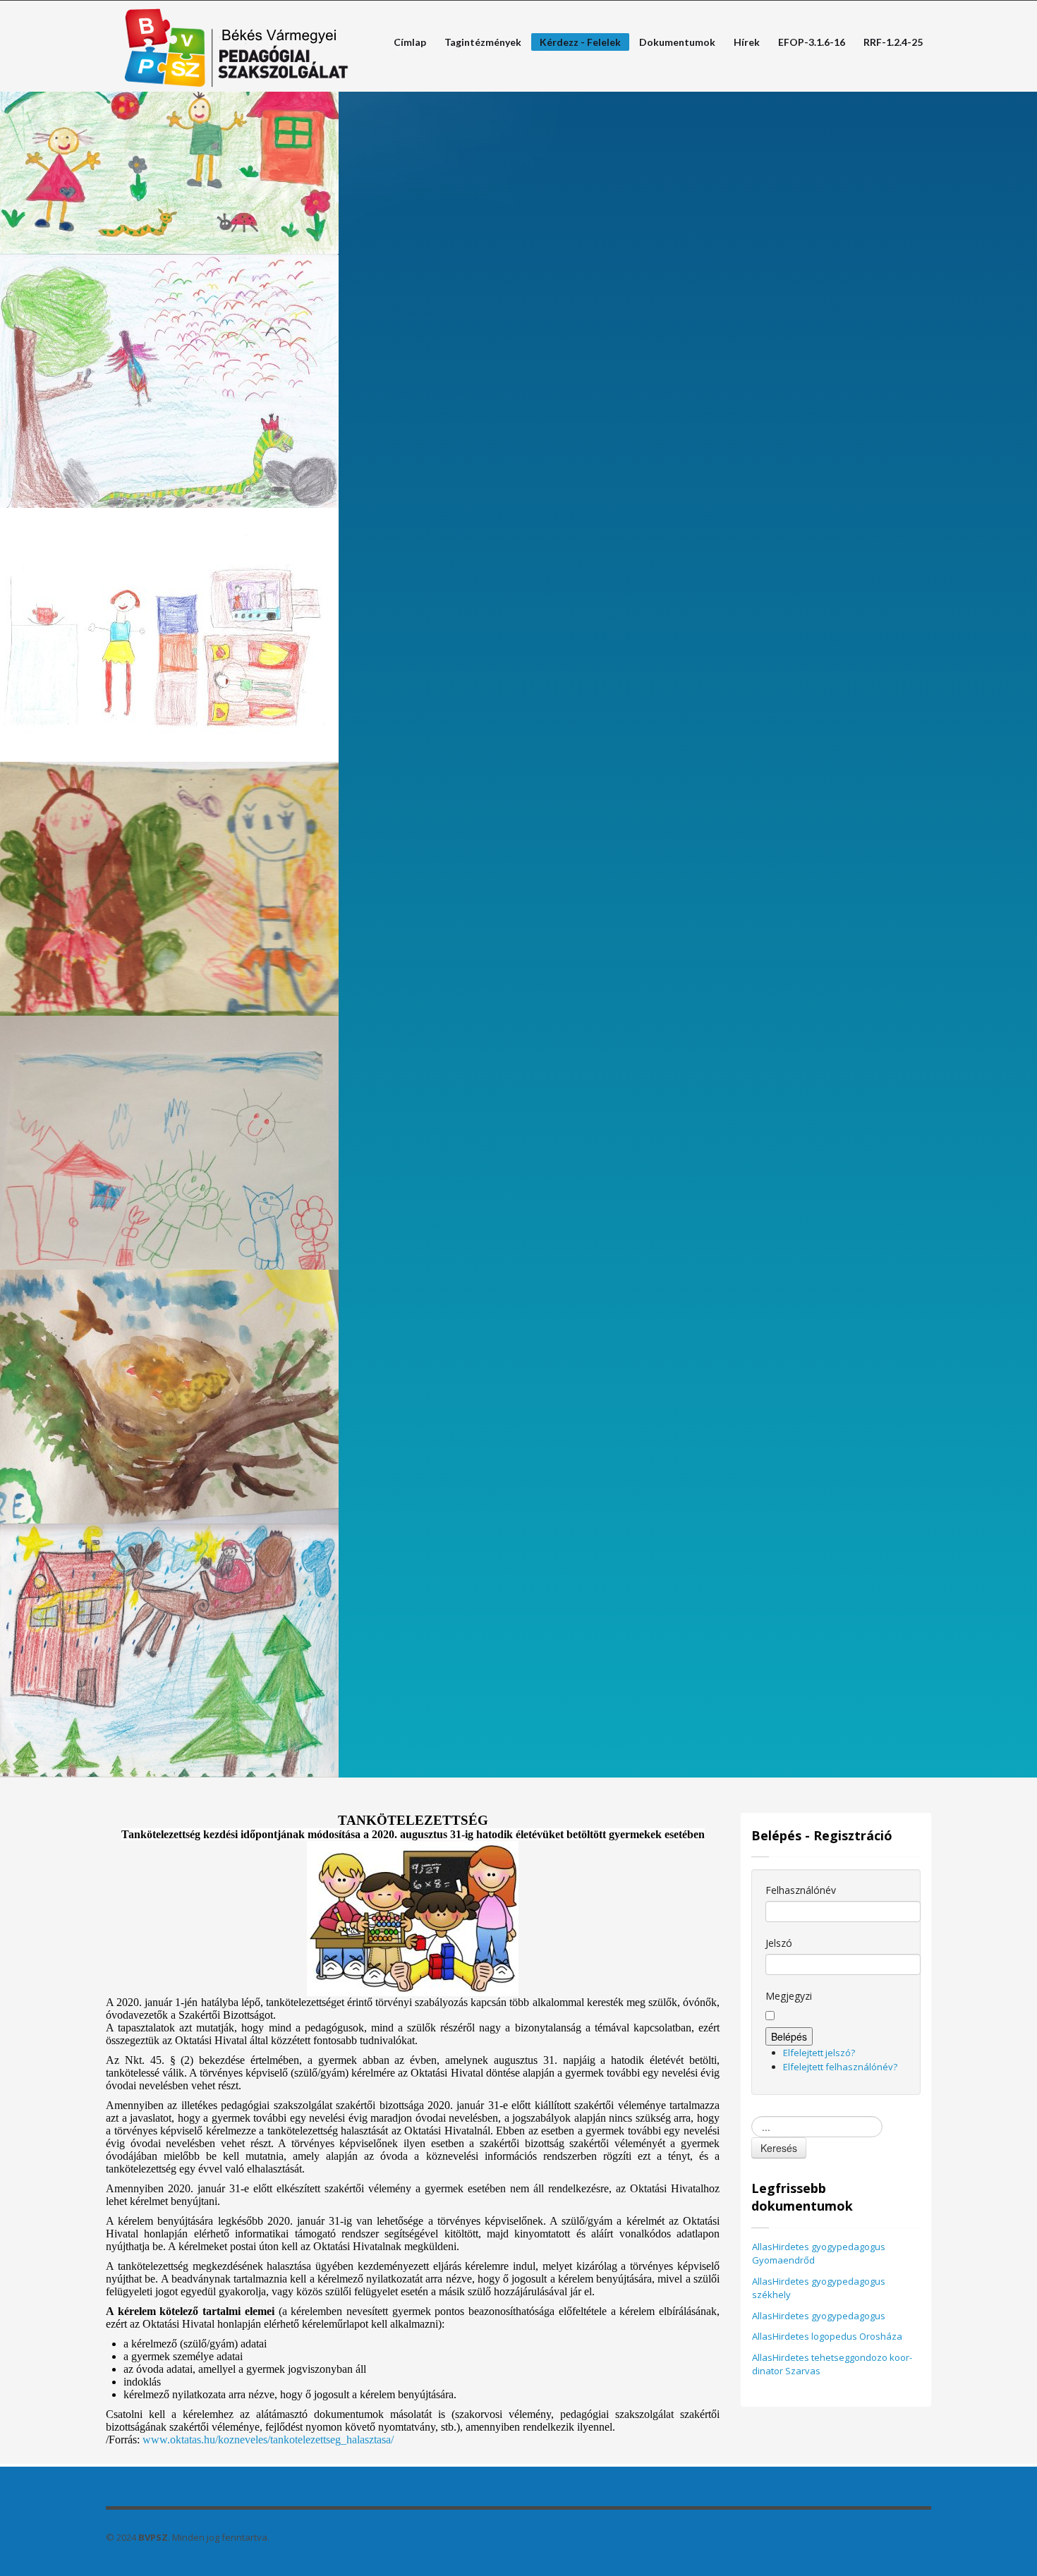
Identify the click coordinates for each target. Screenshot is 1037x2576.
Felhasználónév (801, 1890)
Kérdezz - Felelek (576, 43)
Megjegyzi (789, 1996)
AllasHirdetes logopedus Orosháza (827, 2336)
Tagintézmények (479, 42)
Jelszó (779, 1943)
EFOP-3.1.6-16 (812, 42)
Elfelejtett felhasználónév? (840, 2067)
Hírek (747, 42)
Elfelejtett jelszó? (819, 2053)
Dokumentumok (677, 42)
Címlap (406, 42)
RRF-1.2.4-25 (893, 42)
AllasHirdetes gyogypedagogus (819, 2316)
